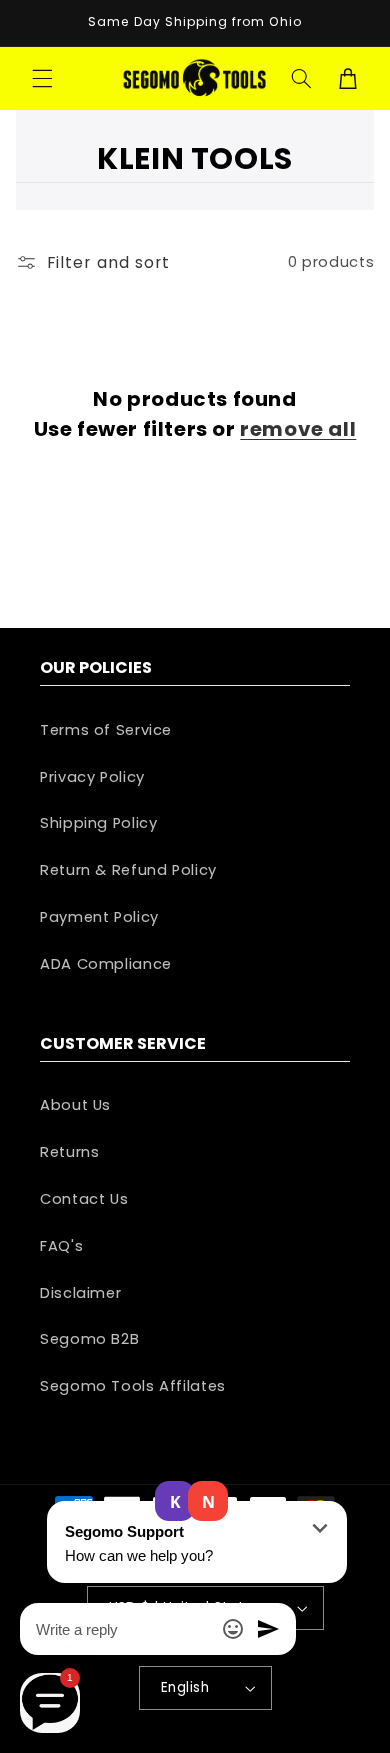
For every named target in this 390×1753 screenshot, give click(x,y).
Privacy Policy (92, 777)
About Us (75, 1105)
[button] (42, 78)
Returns (69, 1152)
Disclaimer (80, 1293)
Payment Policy (99, 917)
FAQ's (61, 1246)
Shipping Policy (98, 823)
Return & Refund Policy (128, 870)
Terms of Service (106, 730)
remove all (298, 429)
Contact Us (84, 1199)
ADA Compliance (106, 964)
